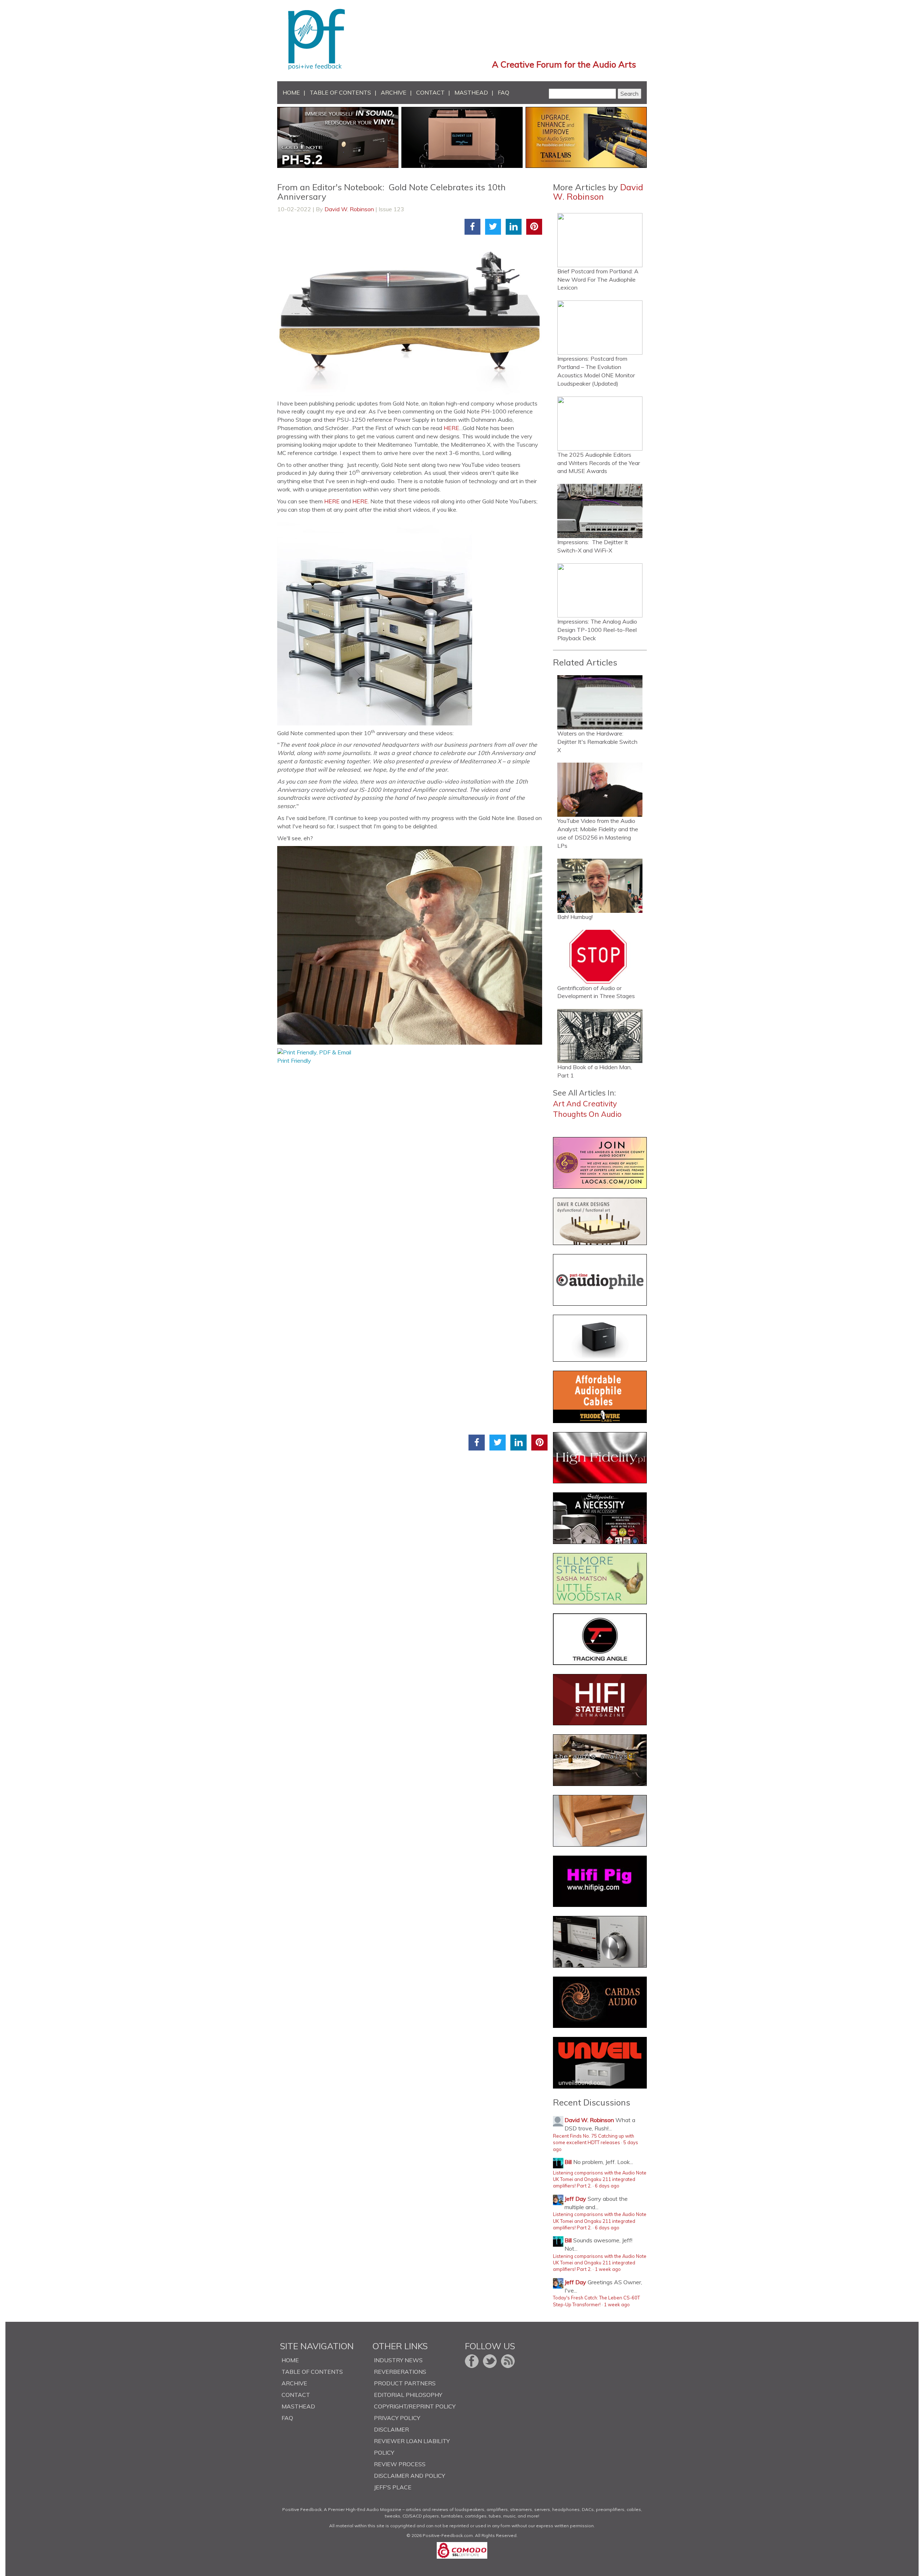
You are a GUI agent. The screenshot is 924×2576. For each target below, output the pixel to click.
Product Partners (405, 2383)
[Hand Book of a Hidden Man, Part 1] (600, 1036)
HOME (291, 92)
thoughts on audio (587, 1114)
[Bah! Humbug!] (600, 886)
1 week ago (608, 2269)
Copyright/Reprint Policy (415, 2406)
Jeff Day (575, 2199)
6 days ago (607, 2186)
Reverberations (400, 2372)
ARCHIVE (394, 92)
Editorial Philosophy (408, 2395)
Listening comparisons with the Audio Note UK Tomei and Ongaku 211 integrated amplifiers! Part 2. (600, 2179)
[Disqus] (412, 1155)
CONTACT (430, 92)
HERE (451, 428)
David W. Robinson (349, 209)
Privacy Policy (397, 2418)
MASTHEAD (471, 92)
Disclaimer (391, 2429)
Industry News (398, 2360)
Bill (568, 2162)
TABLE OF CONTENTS (340, 92)
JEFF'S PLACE (393, 2487)
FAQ (504, 92)
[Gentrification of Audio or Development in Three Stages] (600, 957)
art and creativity (585, 1103)
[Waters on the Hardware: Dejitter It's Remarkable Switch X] (600, 702)
